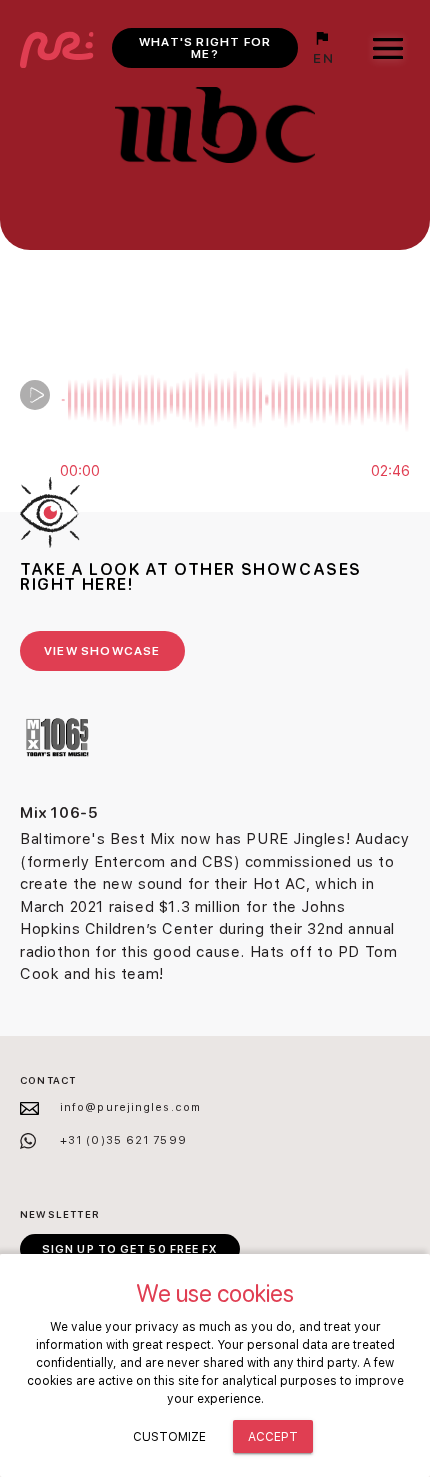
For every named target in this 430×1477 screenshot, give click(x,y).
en (323, 58)
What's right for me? (205, 48)
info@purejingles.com (130, 1107)
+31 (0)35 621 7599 (123, 1140)
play (35, 395)
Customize (169, 1437)
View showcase (102, 651)
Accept (273, 1437)
